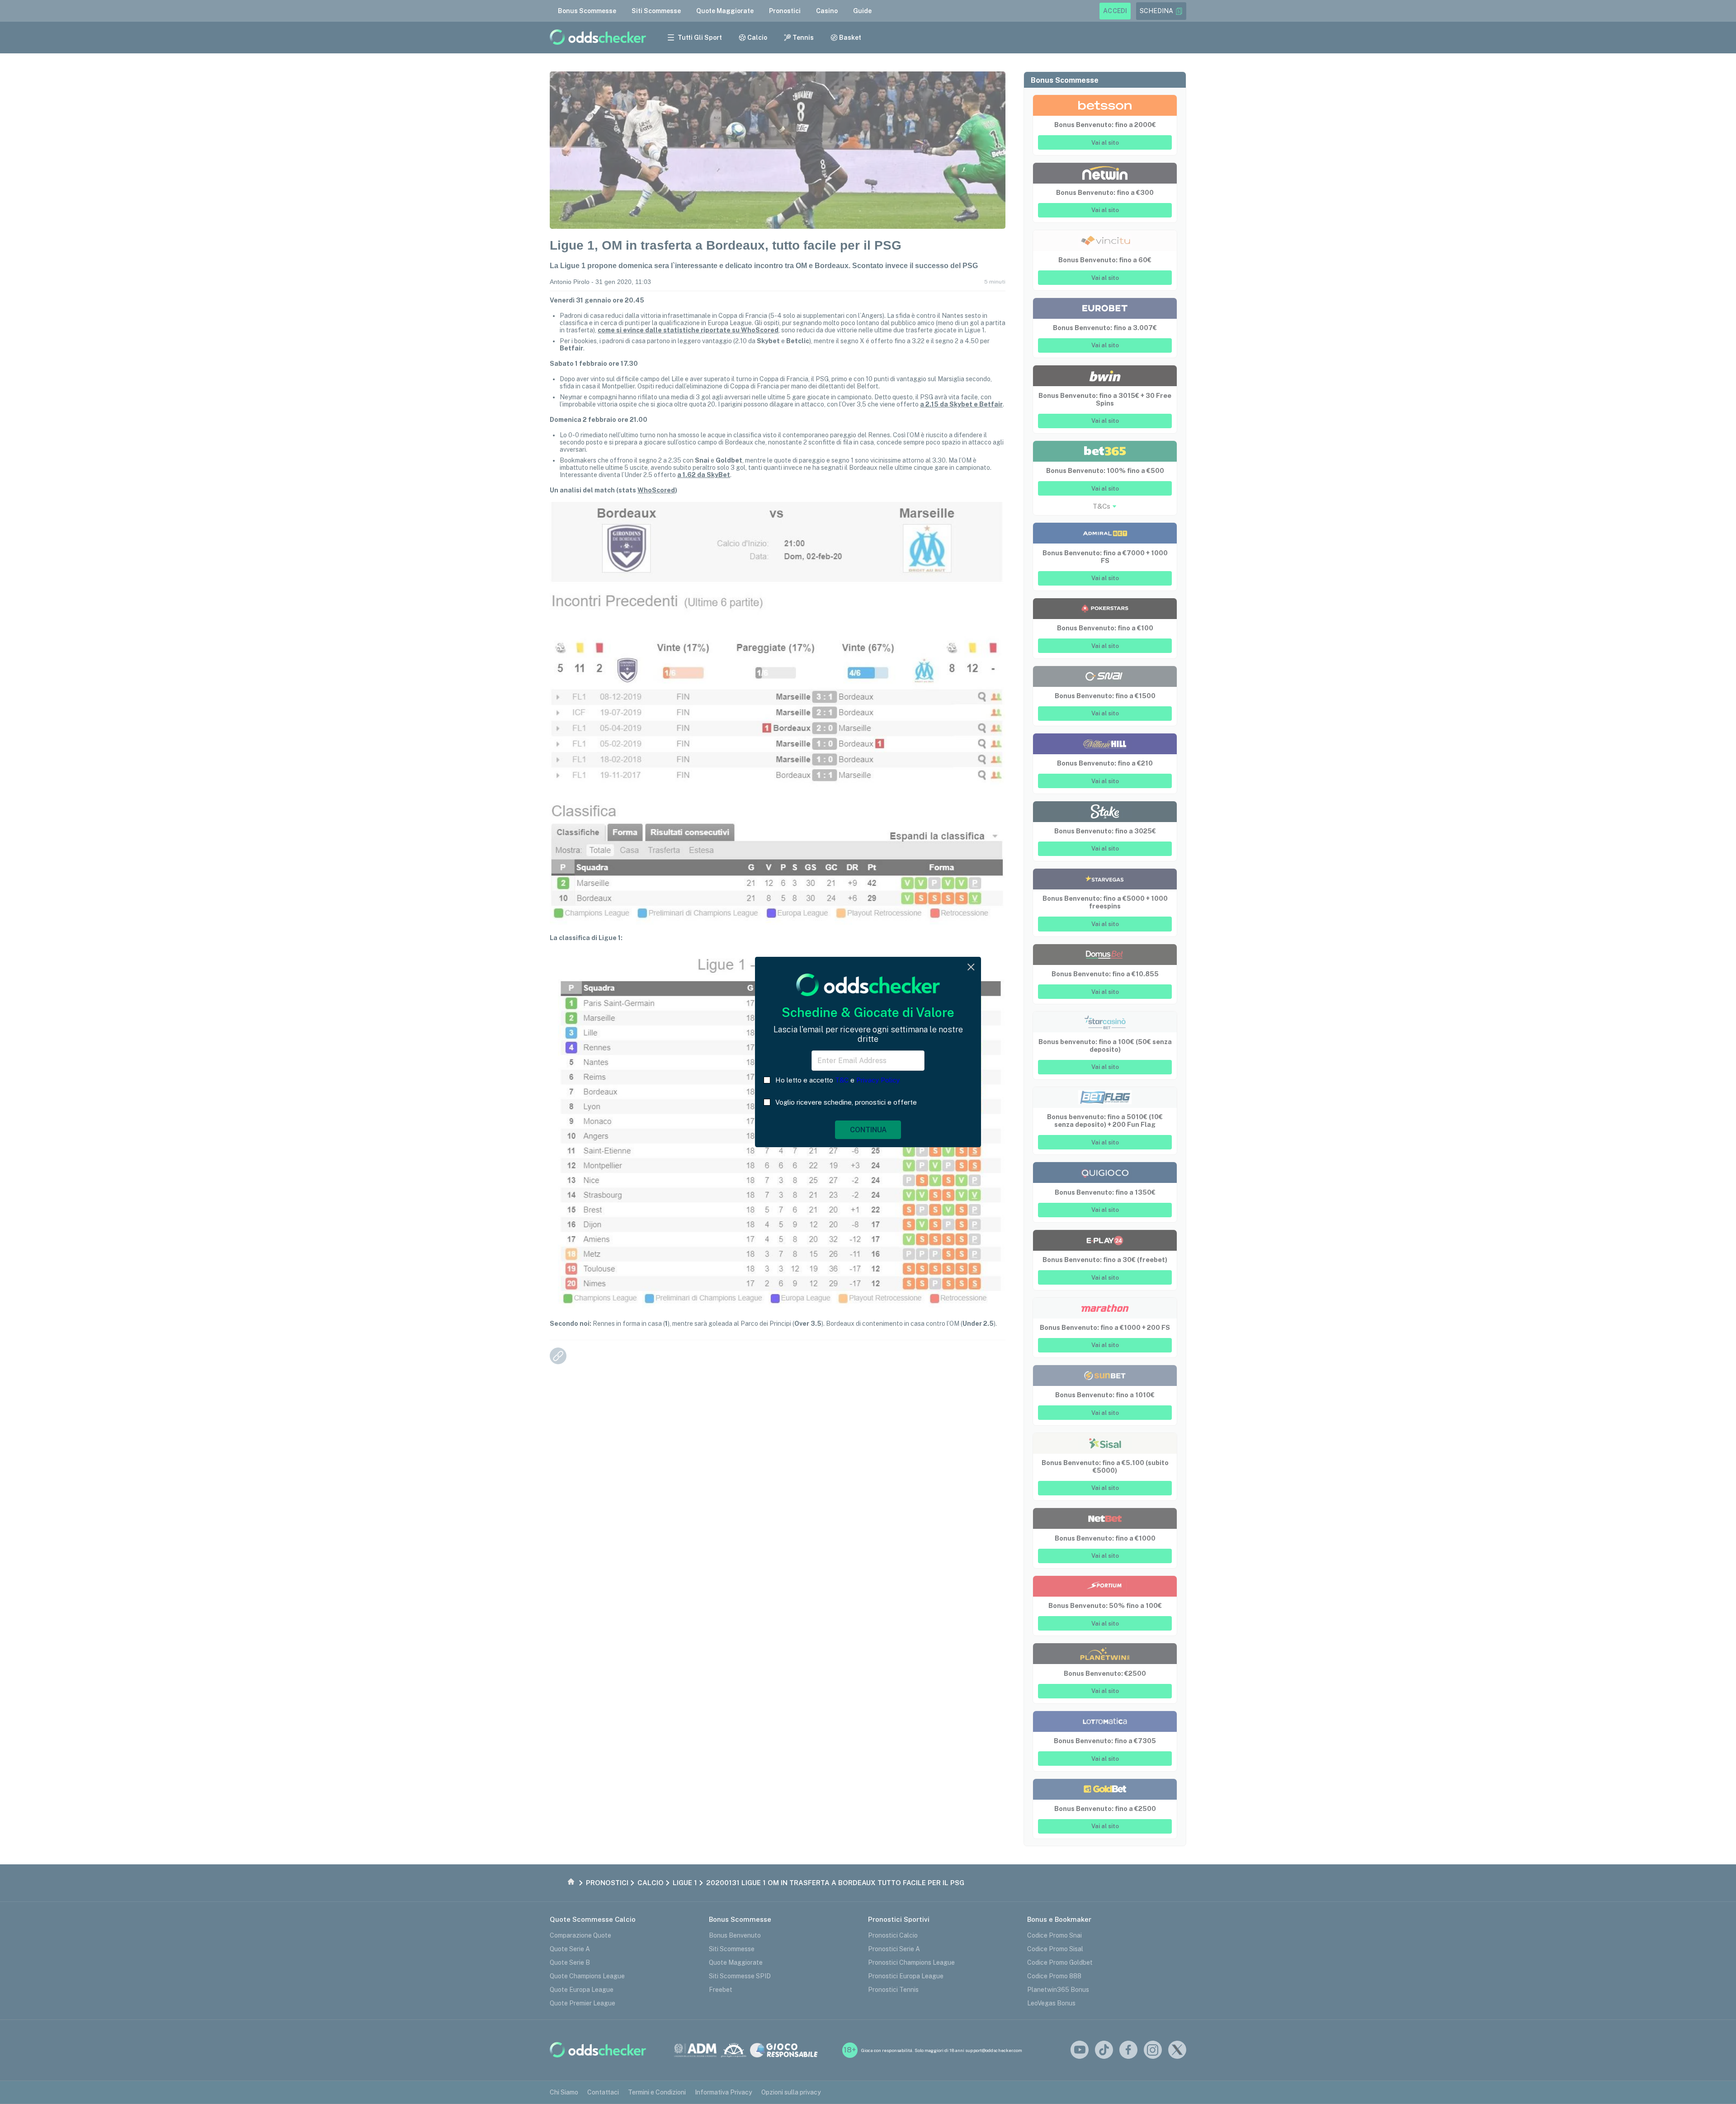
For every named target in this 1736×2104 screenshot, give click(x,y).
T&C (842, 1080)
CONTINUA (868, 1130)
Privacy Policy (878, 1080)
